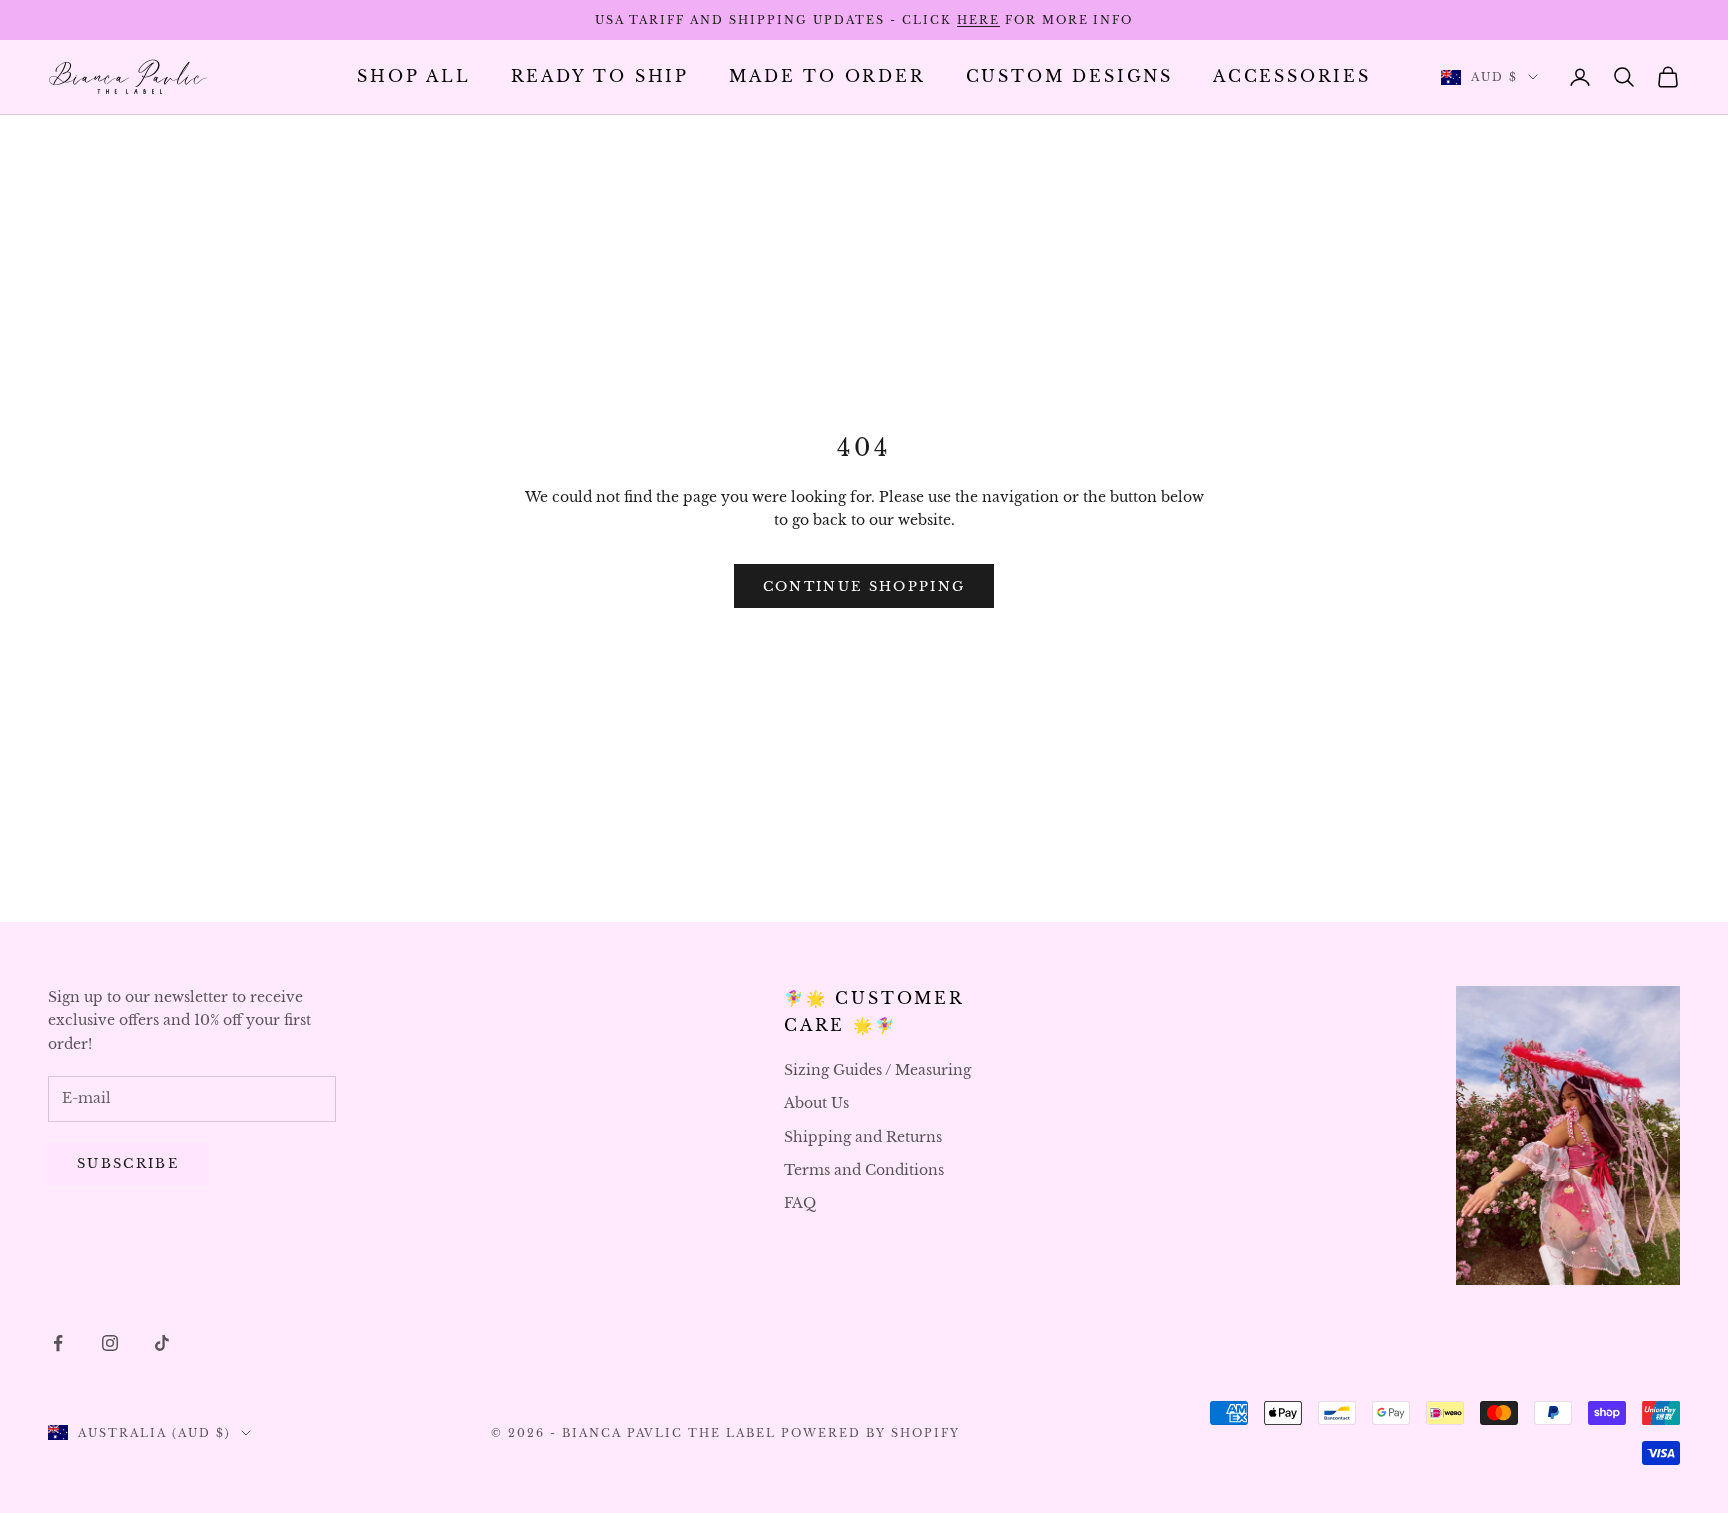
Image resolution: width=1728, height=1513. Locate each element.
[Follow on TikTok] (162, 1343)
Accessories (1292, 76)
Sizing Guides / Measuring (877, 1070)
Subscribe (128, 1163)
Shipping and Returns (863, 1137)
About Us (816, 1103)
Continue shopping (864, 586)
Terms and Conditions (864, 1170)
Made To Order (827, 76)
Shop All (413, 76)
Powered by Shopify (870, 1433)
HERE (978, 20)
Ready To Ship (600, 76)
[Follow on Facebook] (58, 1343)
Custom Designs (1069, 76)
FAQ (800, 1203)
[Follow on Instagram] (110, 1343)
